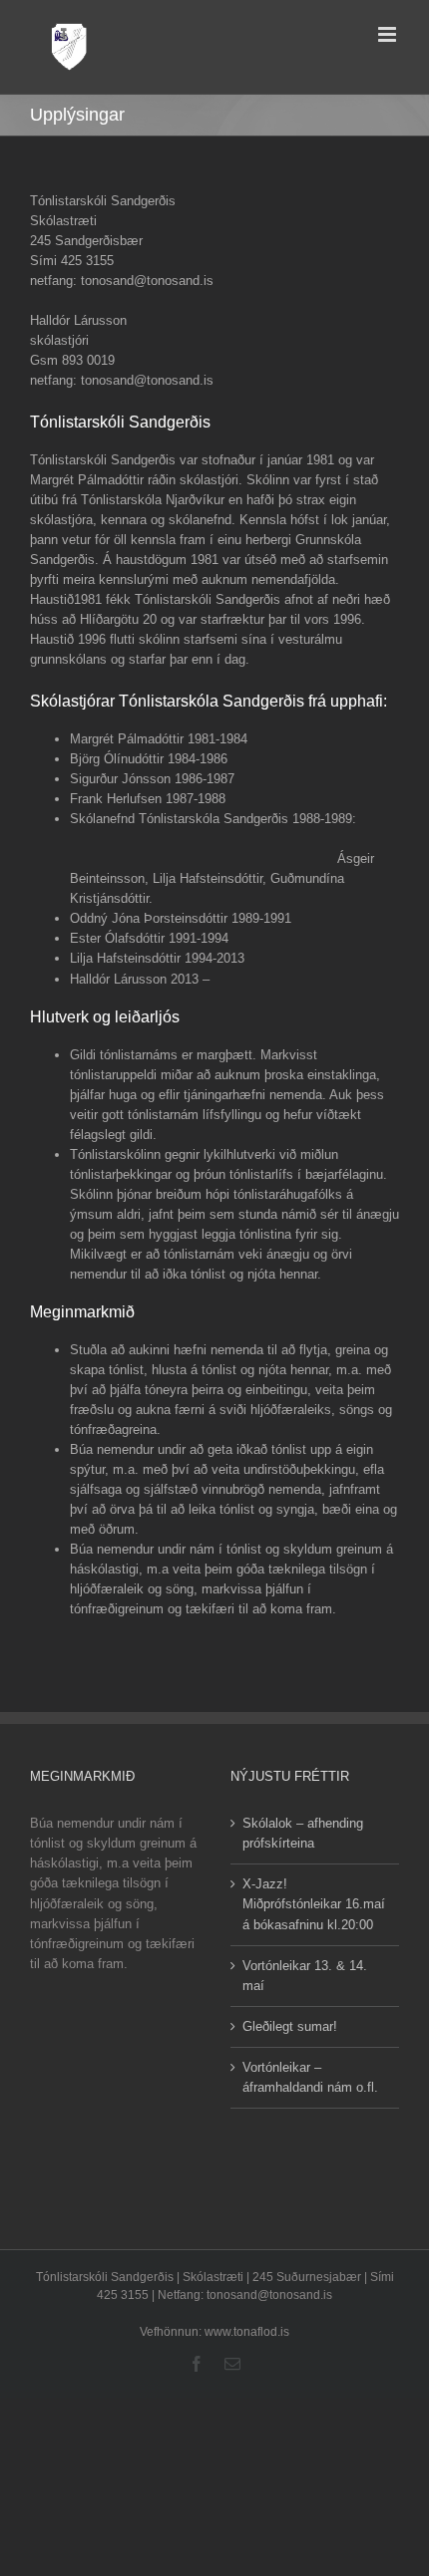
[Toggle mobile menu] (389, 34)
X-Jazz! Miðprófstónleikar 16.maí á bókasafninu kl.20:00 (314, 1904)
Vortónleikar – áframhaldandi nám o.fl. (310, 2077)
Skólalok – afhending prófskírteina (303, 1833)
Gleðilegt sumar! (290, 2026)
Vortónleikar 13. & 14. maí (305, 1976)
